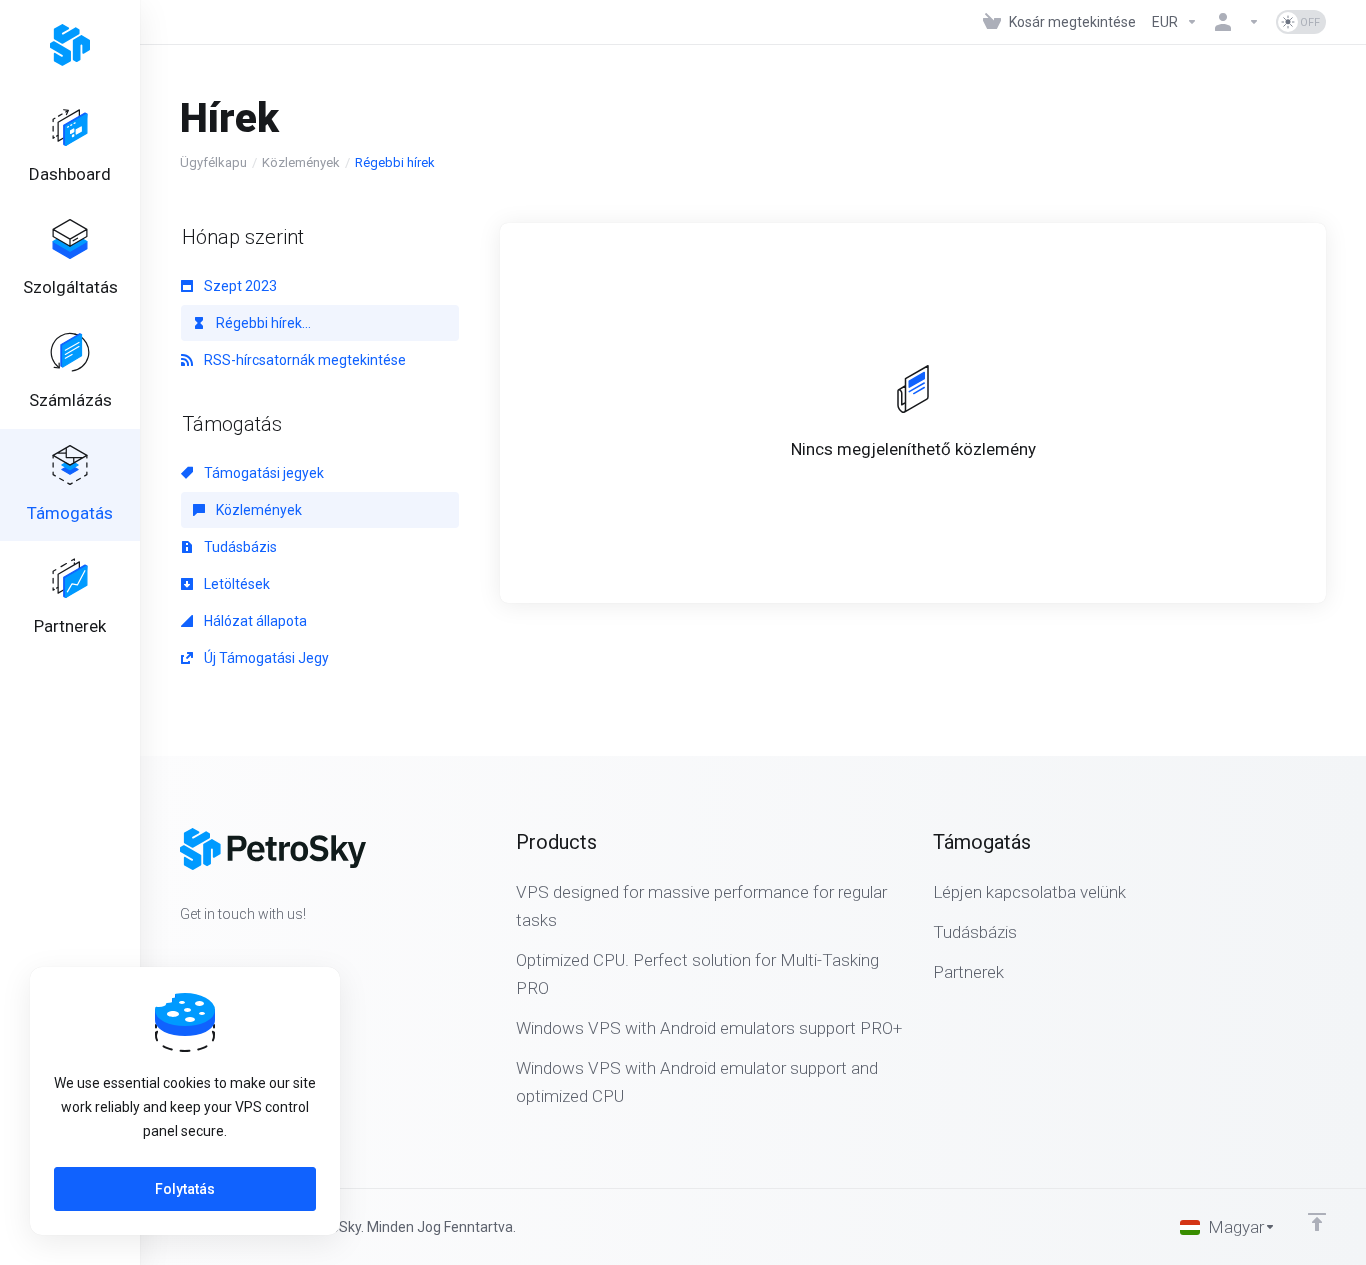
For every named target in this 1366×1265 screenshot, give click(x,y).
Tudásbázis (239, 547)
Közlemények (301, 162)
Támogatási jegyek (262, 473)
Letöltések (235, 584)
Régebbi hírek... (262, 323)
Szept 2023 (239, 286)
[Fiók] (1237, 22)
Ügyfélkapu (213, 162)
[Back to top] (1317, 1222)
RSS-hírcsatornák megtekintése (303, 360)
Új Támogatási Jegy (265, 658)
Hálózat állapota (254, 621)
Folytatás (185, 1189)
